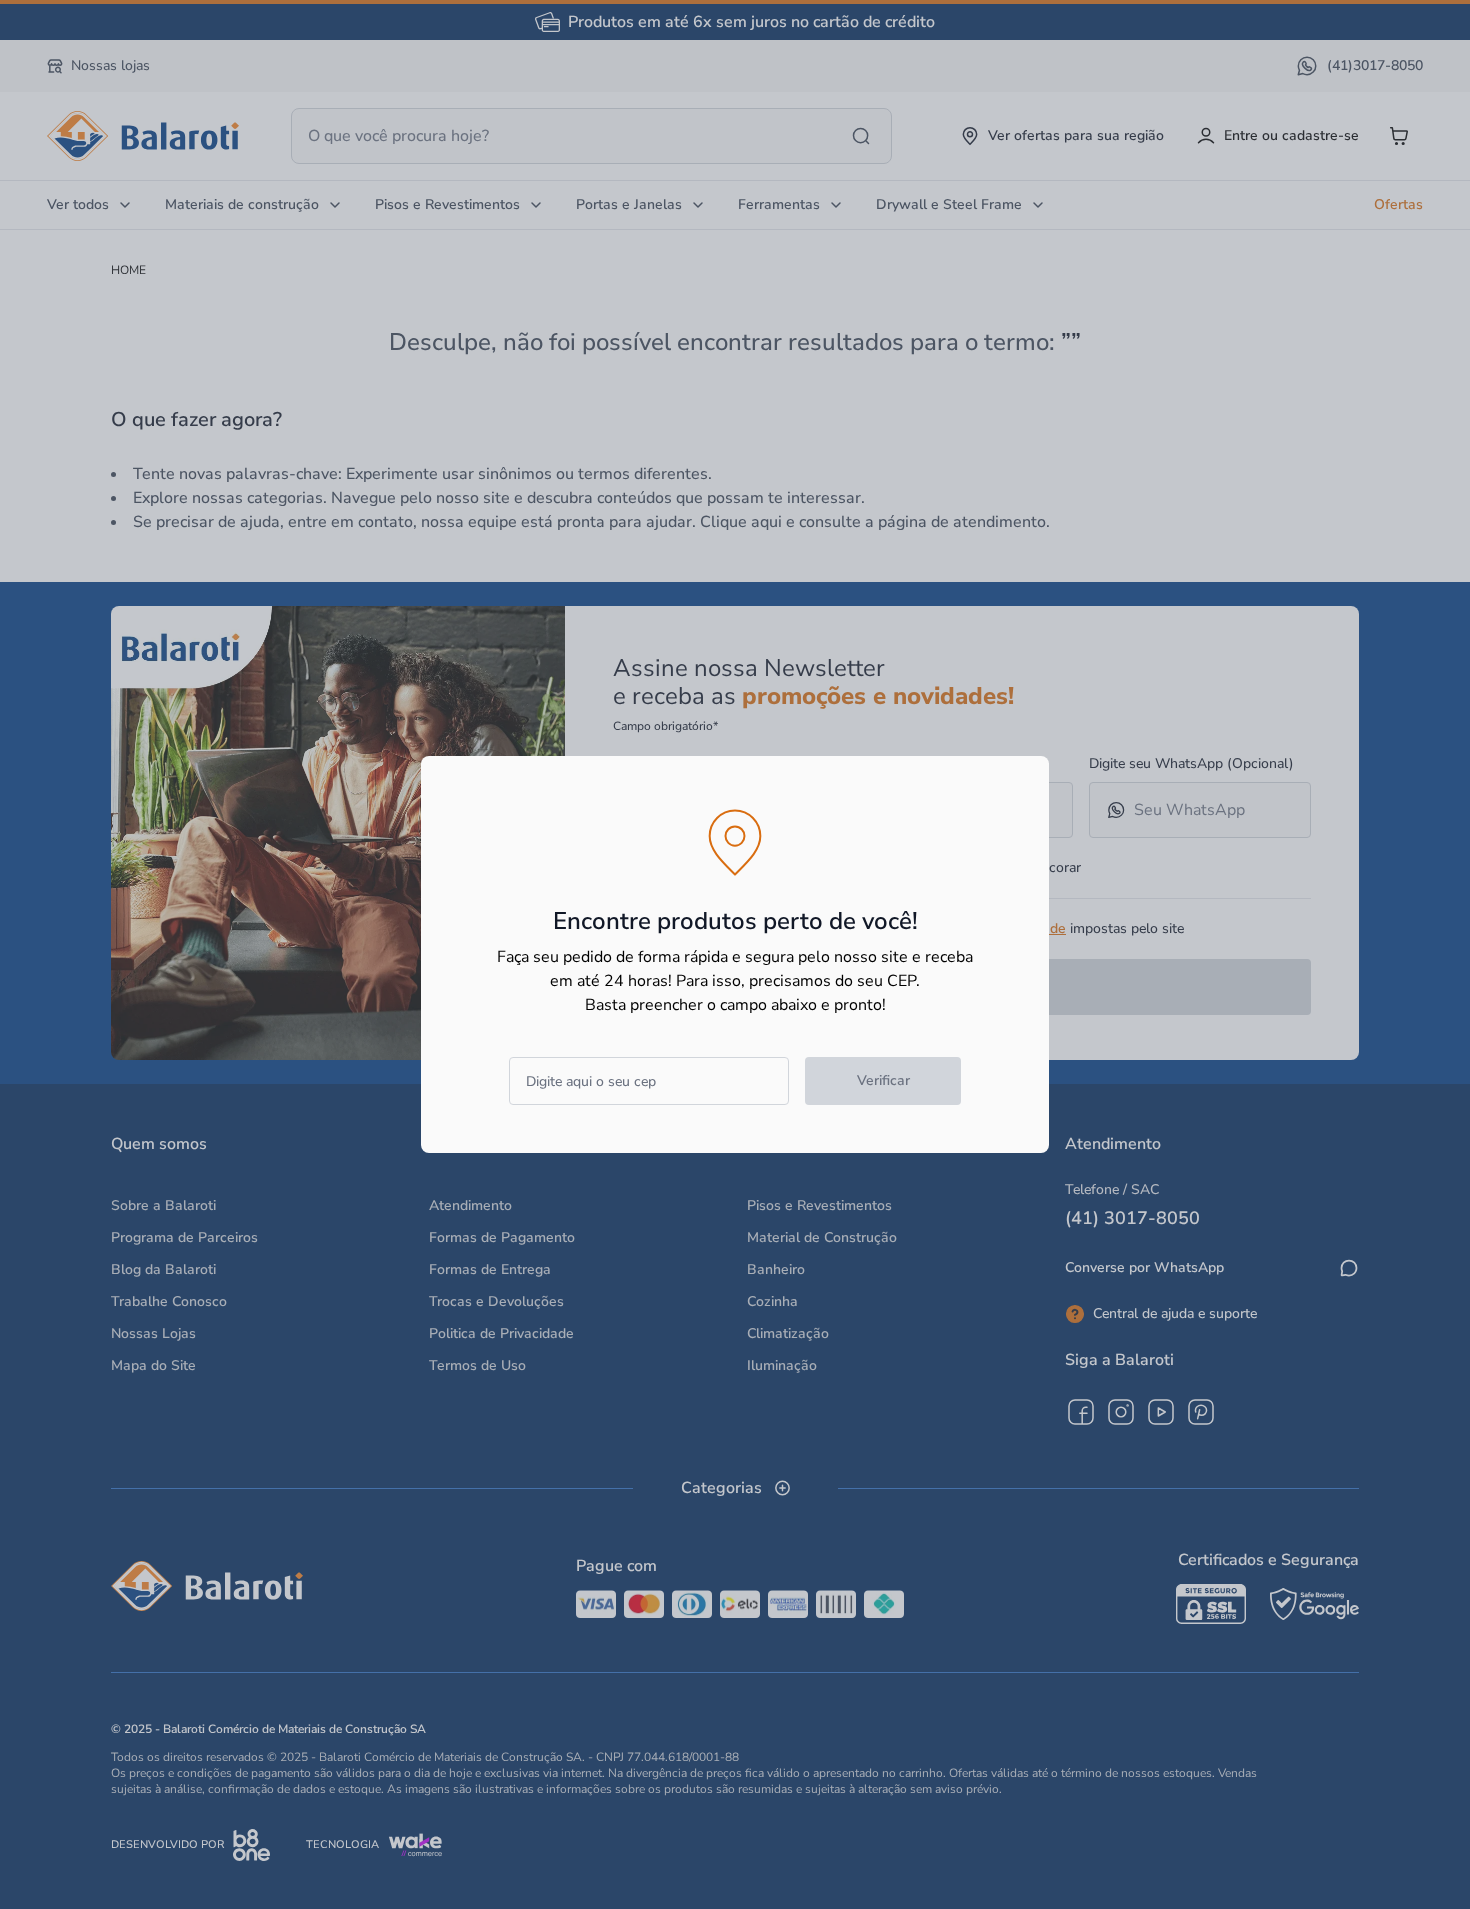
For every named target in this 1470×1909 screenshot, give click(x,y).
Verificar (883, 1080)
